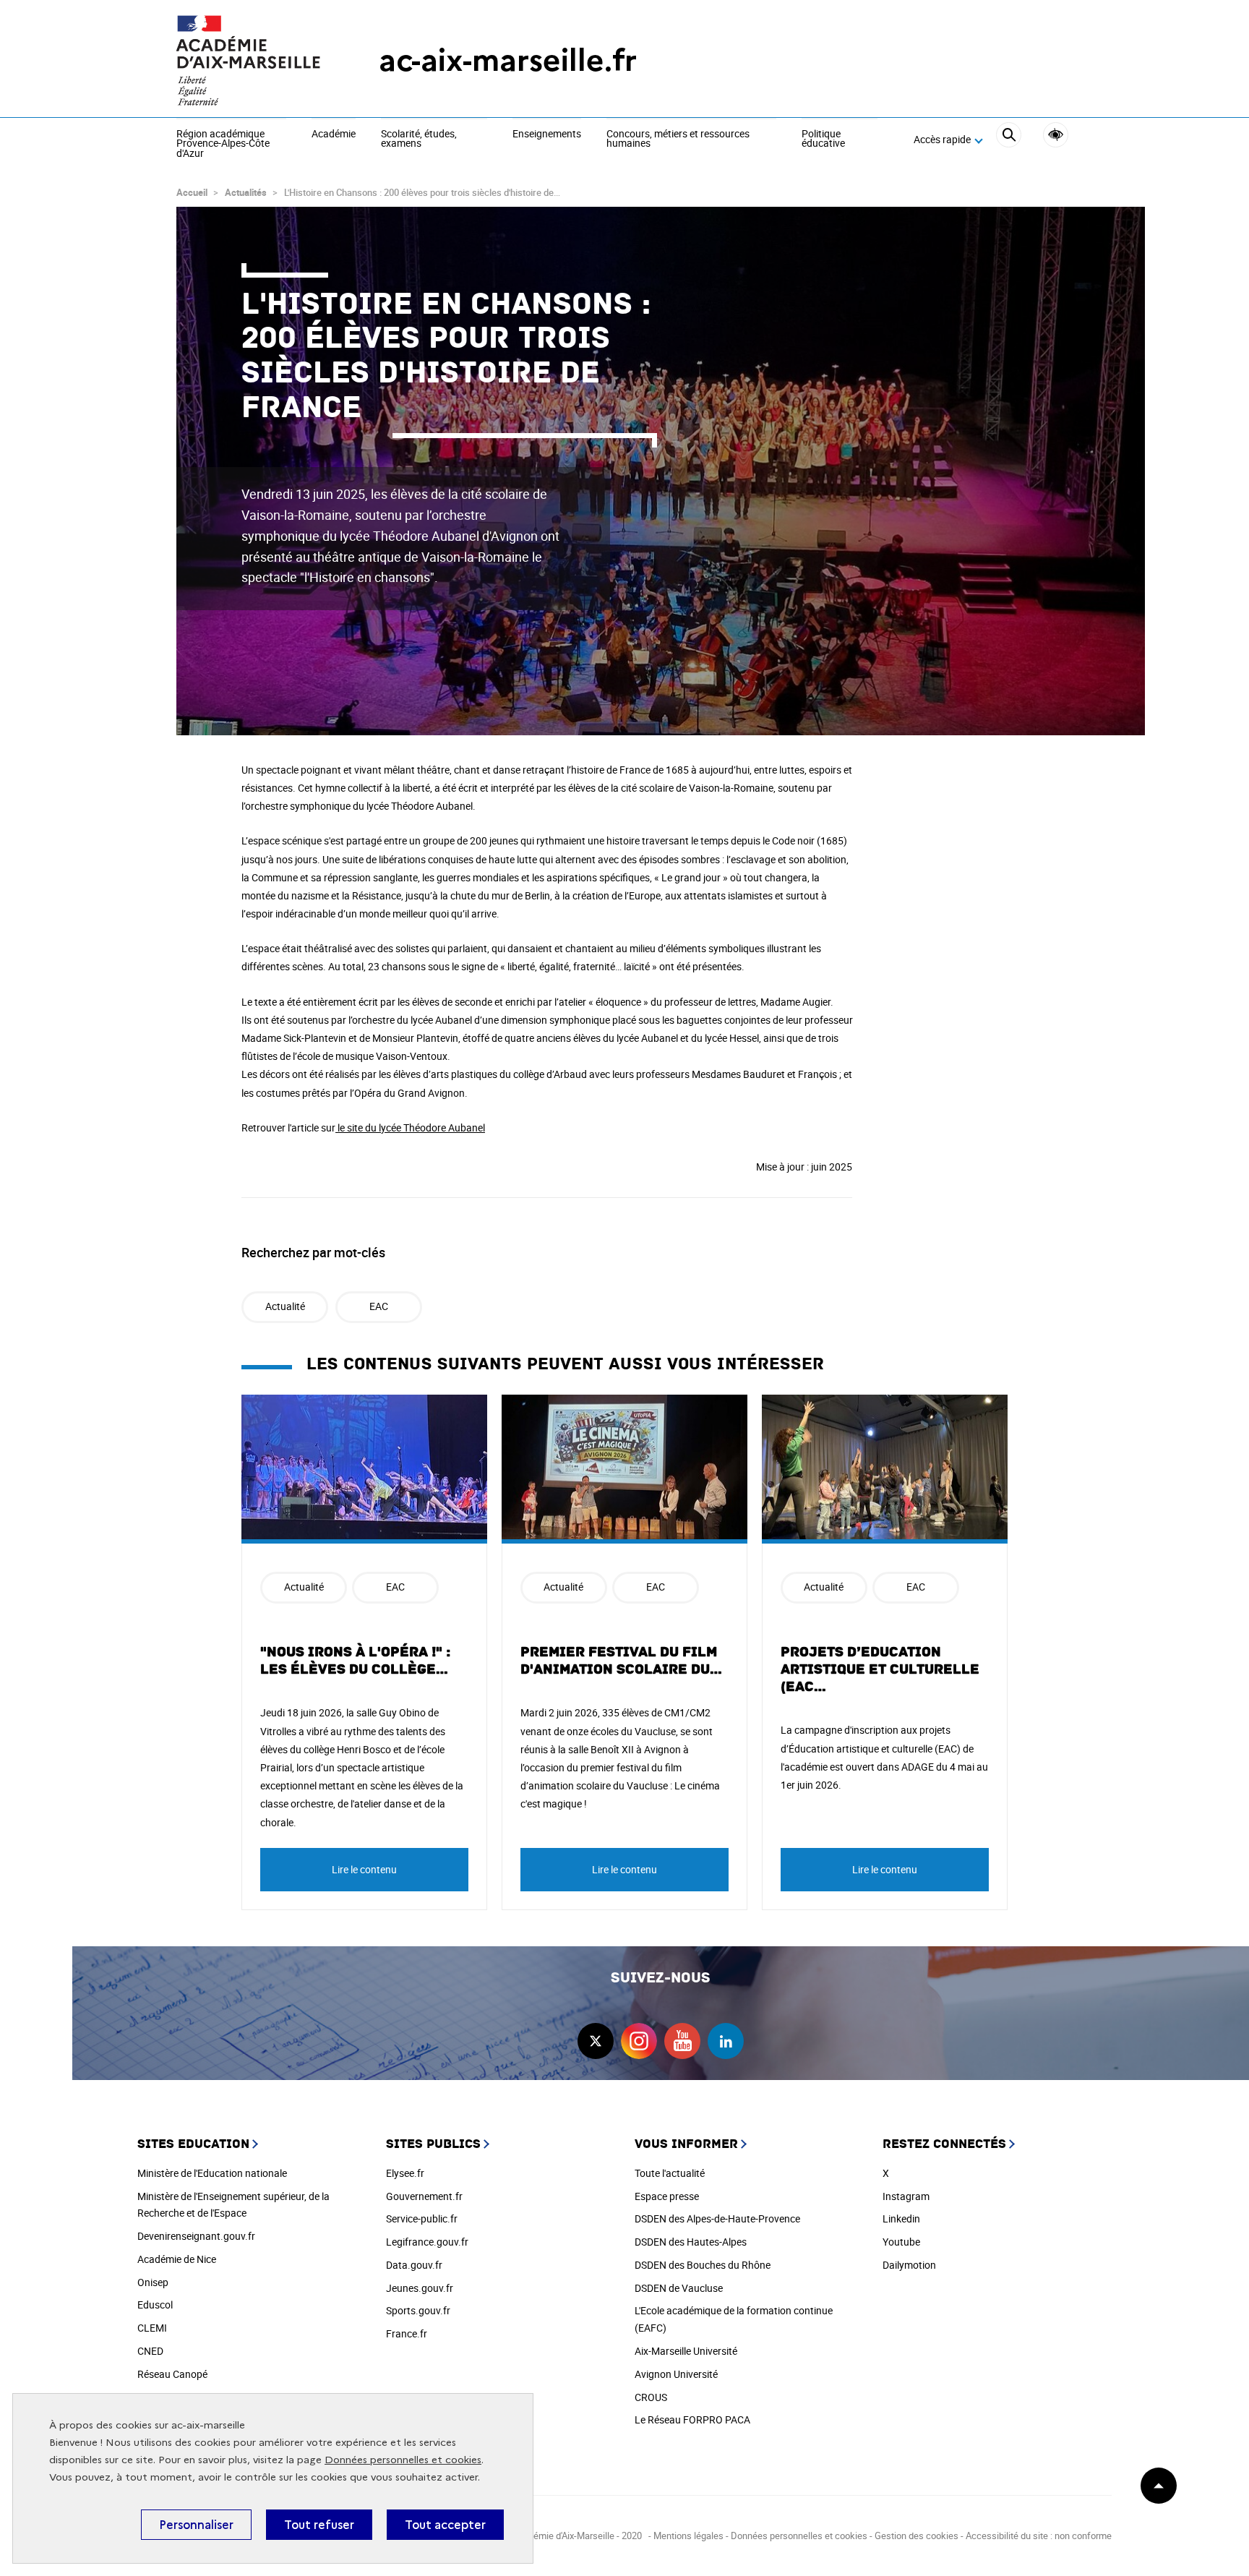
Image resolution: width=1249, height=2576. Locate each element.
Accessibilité (1056, 135)
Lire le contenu (364, 1869)
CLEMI (152, 2328)
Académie (334, 134)
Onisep (153, 2282)
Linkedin (901, 2218)
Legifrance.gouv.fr (427, 2242)
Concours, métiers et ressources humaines (678, 139)
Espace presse (667, 2196)
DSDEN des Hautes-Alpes (691, 2242)
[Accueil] (249, 60)
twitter (596, 2041)
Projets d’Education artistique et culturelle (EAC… (880, 1669)
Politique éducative (823, 139)
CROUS (651, 2397)
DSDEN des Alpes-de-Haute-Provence (717, 2218)
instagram (639, 2041)
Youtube (901, 2242)
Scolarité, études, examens (419, 139)
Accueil (192, 192)
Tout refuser (319, 2525)
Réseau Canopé (172, 2374)
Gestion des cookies (917, 2536)
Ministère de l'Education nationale (212, 2173)
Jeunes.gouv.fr (420, 2288)
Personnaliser (196, 2525)
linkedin (726, 2041)
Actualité (285, 1306)
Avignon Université (676, 2374)
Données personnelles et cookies (403, 2460)
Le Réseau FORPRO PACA (692, 2419)
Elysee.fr (405, 2173)
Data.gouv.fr (414, 2265)
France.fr (407, 2333)
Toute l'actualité (670, 2173)
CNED (150, 2351)
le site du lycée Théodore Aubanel (410, 1127)
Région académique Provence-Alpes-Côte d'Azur (223, 144)
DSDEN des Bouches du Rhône (703, 2265)
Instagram (906, 2196)
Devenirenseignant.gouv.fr (196, 2236)
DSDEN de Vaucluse (679, 2288)
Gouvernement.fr (424, 2196)
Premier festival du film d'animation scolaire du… (622, 1661)
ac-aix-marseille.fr (508, 60)
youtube (682, 2041)
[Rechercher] (1009, 140)
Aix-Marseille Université (686, 2351)
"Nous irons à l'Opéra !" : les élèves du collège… (355, 1661)
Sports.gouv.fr (418, 2310)
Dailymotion (909, 2265)
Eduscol (155, 2305)
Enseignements (547, 134)
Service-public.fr (422, 2218)
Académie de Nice (177, 2259)
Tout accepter (445, 2525)
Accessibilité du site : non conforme (1039, 2536)
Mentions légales (688, 2536)
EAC (379, 1306)
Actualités (246, 192)
